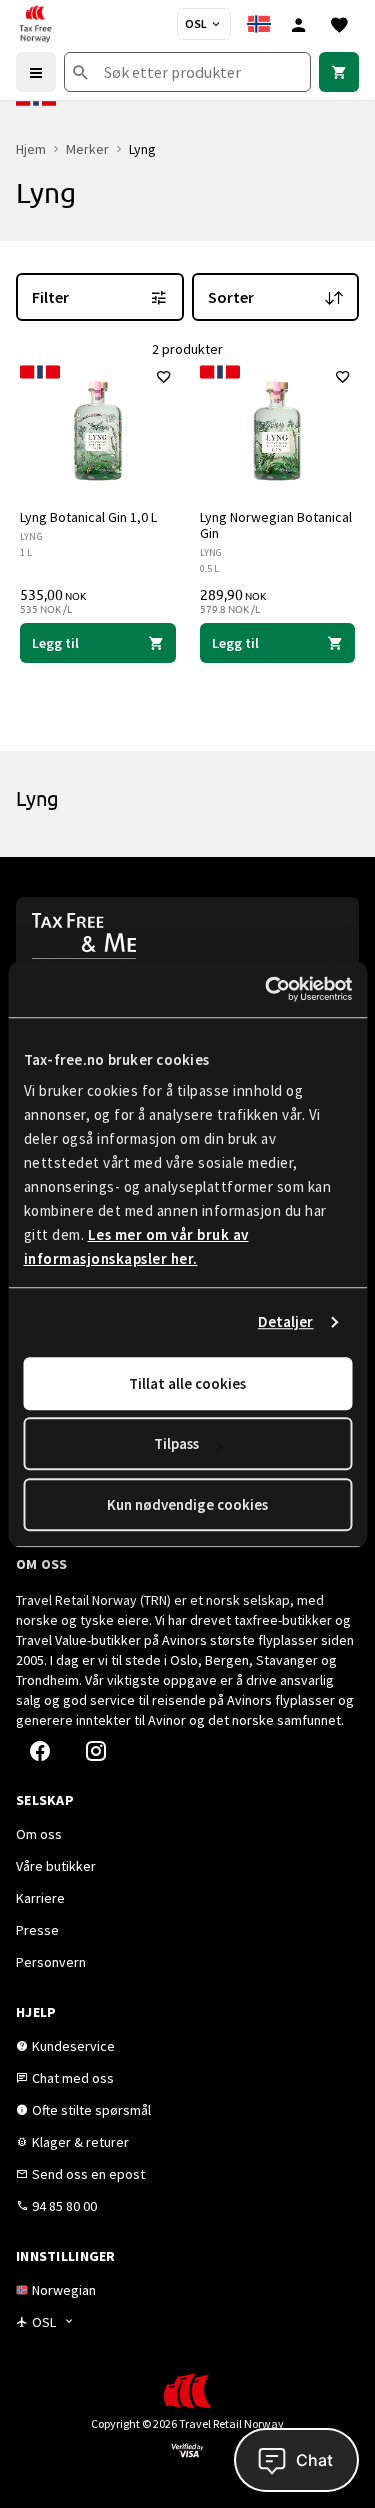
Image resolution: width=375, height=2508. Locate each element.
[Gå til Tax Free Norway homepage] (35, 24)
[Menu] (36, 72)
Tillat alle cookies (187, 1383)
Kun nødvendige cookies (187, 1504)
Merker (87, 149)
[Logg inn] (299, 24)
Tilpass (176, 1443)
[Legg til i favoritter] (164, 377)
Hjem (31, 149)
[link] (339, 72)
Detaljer (286, 1321)
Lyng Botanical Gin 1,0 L (88, 517)
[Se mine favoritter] (339, 24)
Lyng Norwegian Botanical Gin (276, 525)
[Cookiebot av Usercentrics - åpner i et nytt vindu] (267, 989)
